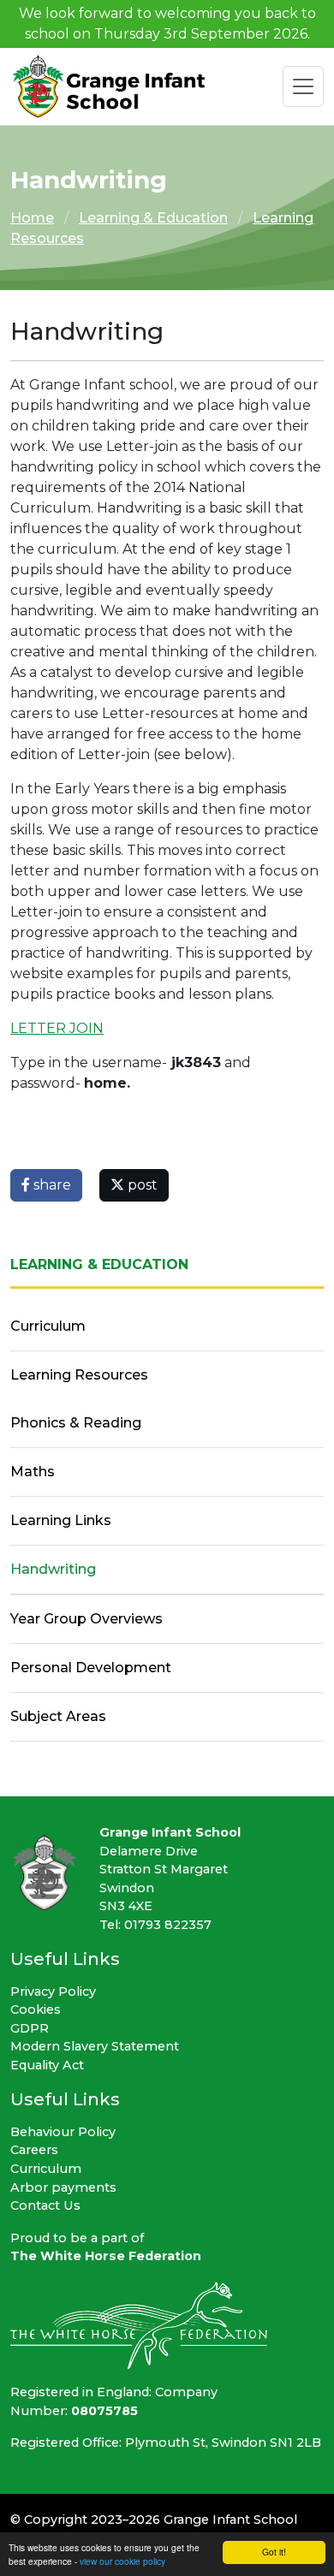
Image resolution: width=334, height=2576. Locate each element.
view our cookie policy (122, 2561)
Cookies (36, 2009)
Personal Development (91, 1668)
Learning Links (61, 1520)
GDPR (30, 2028)
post (141, 1185)
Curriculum (48, 1326)
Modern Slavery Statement (95, 2046)
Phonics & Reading (76, 1423)
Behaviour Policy (63, 2132)
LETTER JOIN (57, 1028)
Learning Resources (79, 1375)
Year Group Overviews (86, 1619)
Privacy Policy (53, 1991)
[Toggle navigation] (303, 86)
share (51, 1185)
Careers (34, 2150)
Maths (33, 1472)
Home (32, 218)
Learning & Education (153, 218)
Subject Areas (58, 1716)
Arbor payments (63, 2187)
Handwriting (53, 1569)
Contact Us (45, 2205)
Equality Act (47, 2065)
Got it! (274, 2552)
